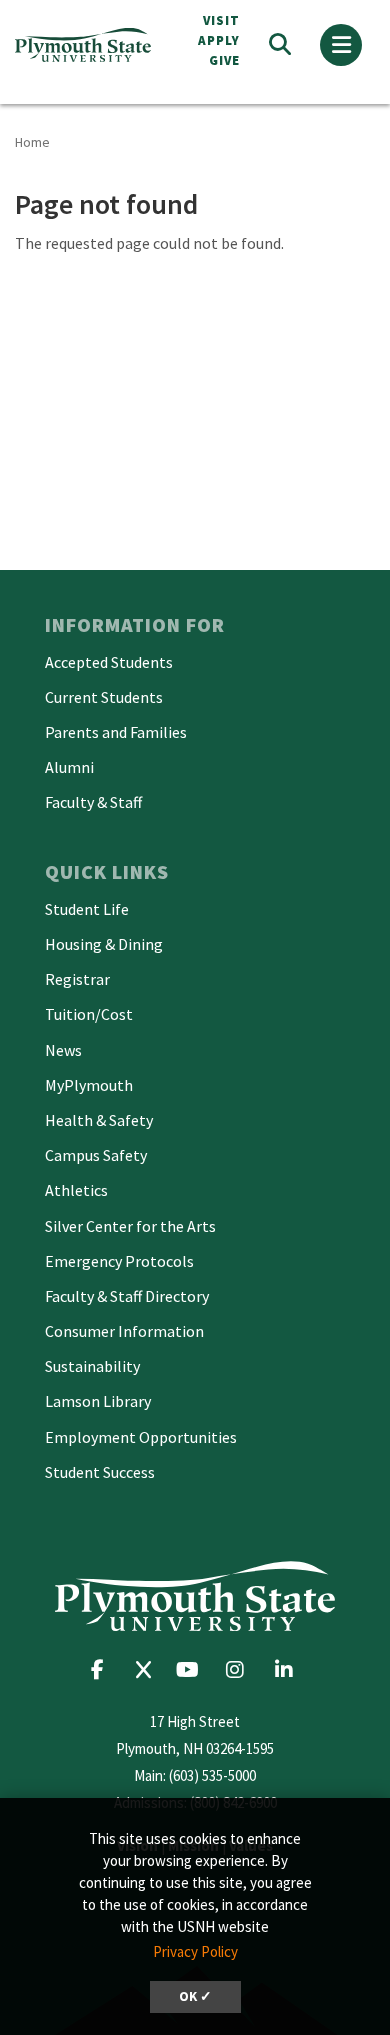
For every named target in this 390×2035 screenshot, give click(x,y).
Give (224, 60)
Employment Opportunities (141, 1437)
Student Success (100, 1472)
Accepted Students (109, 662)
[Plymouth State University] (87, 45)
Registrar (77, 979)
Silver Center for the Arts (130, 1226)
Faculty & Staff (93, 802)
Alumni (69, 767)
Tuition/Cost (89, 1014)
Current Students (104, 697)
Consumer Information (124, 1331)
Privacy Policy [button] (195, 1951)
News (63, 1050)
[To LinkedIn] (288, 1669)
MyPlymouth (89, 1085)
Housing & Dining (104, 944)
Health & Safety (99, 1120)
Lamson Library (98, 1401)
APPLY (219, 40)
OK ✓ (195, 1996)
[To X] (148, 1669)
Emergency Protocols (119, 1261)
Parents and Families (116, 732)
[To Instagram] (241, 1669)
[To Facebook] (103, 1669)
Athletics (76, 1190)
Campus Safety (96, 1155)
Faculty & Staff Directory (127, 1296)
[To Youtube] (192, 1669)
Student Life (87, 909)
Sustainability (92, 1366)
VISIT (221, 20)
